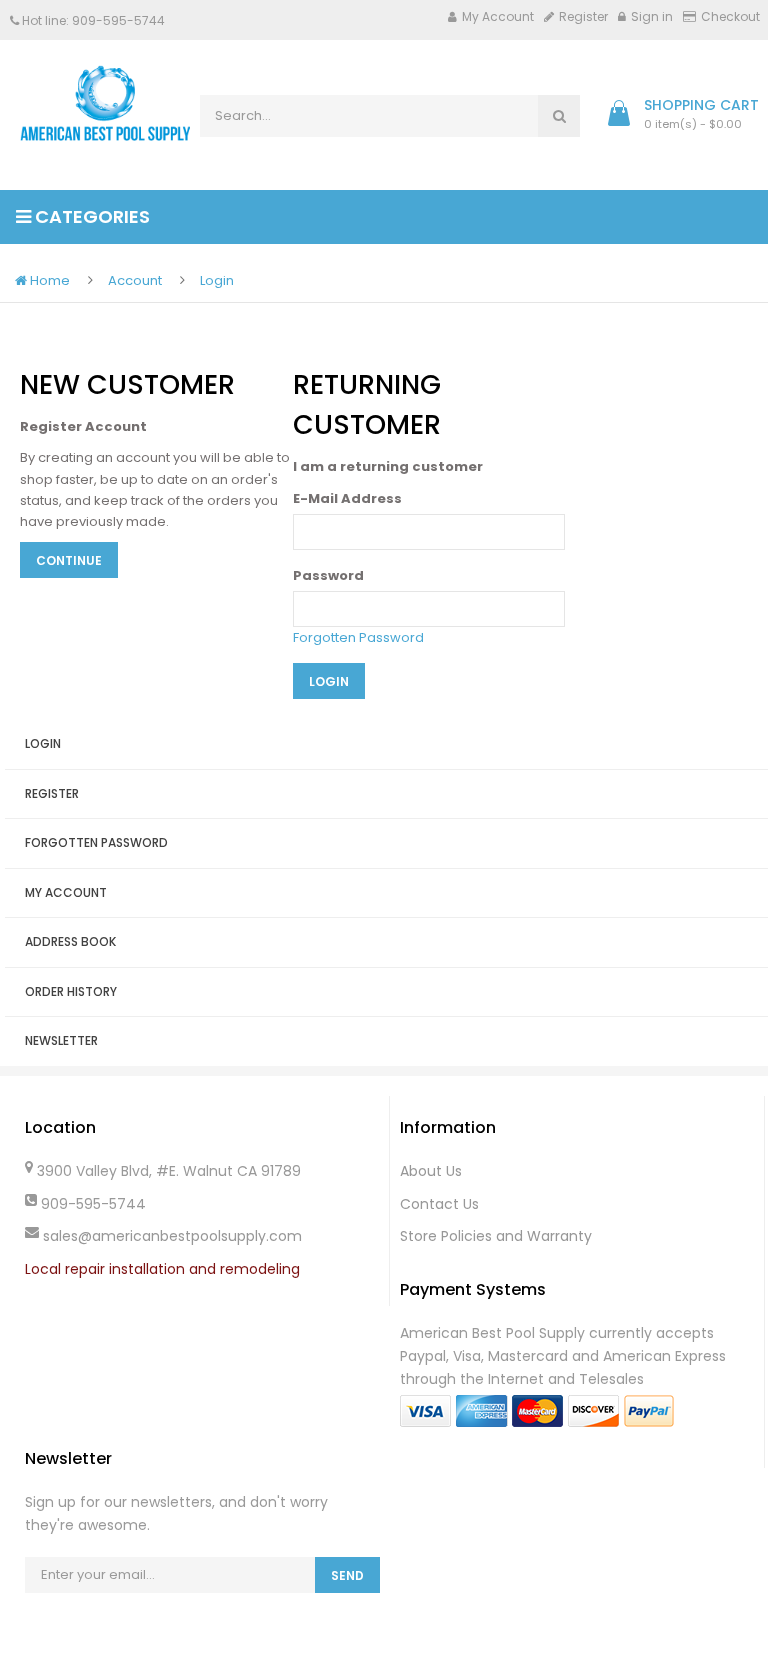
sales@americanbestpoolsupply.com (172, 1236)
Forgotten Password (358, 637)
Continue (69, 560)
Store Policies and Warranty (496, 1236)
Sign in (652, 16)
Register (583, 16)
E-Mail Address (347, 498)
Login (217, 280)
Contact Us (439, 1204)
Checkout (730, 16)
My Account (498, 16)
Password (328, 575)
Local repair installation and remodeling (162, 1269)
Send (347, 1575)
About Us (431, 1171)
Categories (90, 216)
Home (48, 280)
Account (135, 280)
